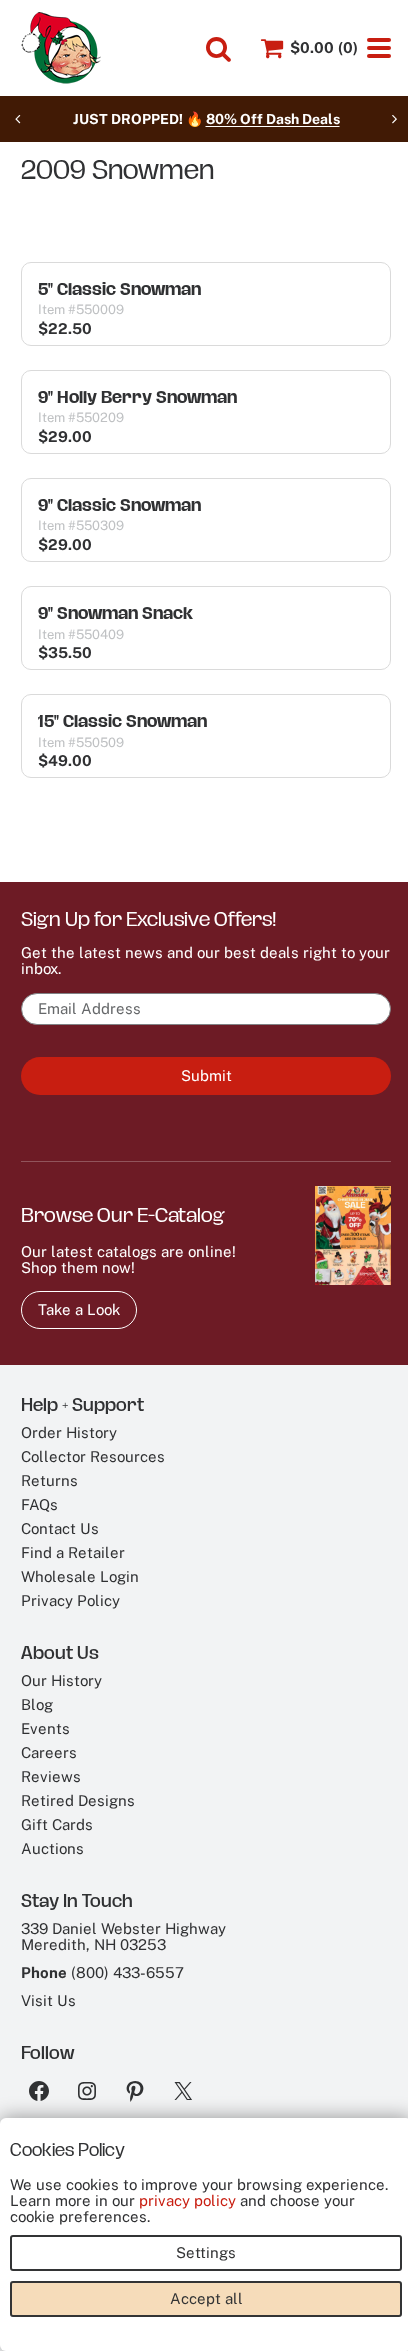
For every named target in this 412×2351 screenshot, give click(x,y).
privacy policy (187, 2200)
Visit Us (48, 2000)
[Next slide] (394, 119)
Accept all (206, 2298)
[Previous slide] (18, 119)
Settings (206, 2252)
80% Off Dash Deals (273, 119)
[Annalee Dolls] (61, 48)
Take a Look (79, 1309)
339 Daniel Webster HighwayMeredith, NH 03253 (123, 1936)
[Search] (218, 49)
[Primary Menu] (379, 48)
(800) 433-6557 (127, 1972)
